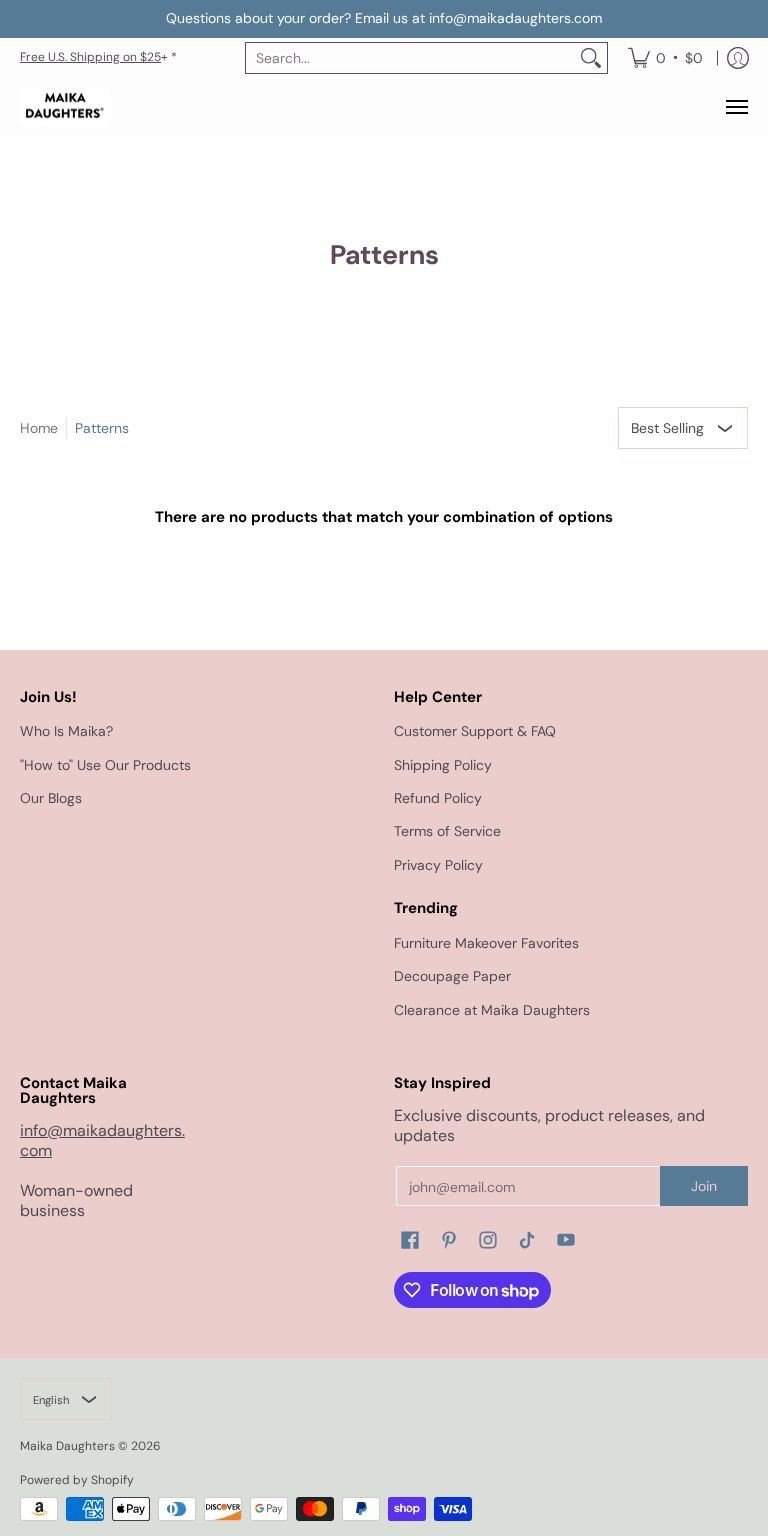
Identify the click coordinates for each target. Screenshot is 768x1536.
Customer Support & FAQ (475, 731)
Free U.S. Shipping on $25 (90, 57)
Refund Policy (438, 798)
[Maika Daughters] (65, 107)
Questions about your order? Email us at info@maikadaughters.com (384, 18)
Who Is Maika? (66, 731)
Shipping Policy (443, 765)
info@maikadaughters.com (102, 1140)
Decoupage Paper (452, 976)
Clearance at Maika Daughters (492, 1010)
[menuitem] (665, 58)
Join (704, 1186)
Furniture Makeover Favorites (486, 943)
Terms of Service (447, 831)
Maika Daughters (67, 1446)
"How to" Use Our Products (105, 765)
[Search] (591, 58)
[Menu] (736, 107)
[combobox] (410, 58)
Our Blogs (51, 798)
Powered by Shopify (77, 1480)
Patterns (102, 428)
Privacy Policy (438, 865)
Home (39, 428)
